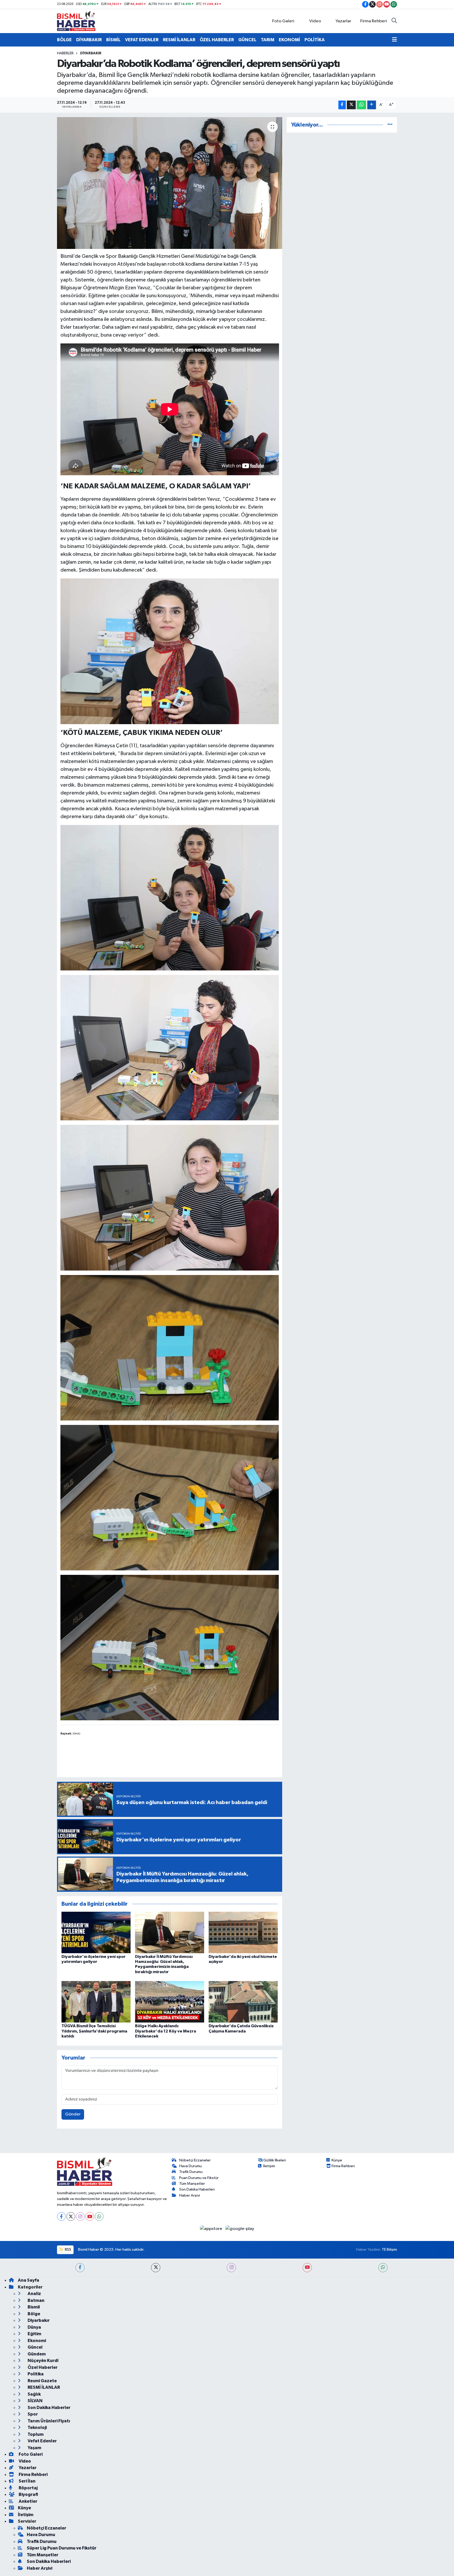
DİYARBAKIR (89, 40)
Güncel (35, 2347)
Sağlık (34, 2394)
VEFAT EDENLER (142, 40)
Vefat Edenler (42, 2441)
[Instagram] (80, 2216)
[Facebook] (61, 2216)
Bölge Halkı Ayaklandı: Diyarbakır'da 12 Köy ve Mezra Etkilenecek (166, 2031)
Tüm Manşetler (192, 2184)
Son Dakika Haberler (49, 2408)
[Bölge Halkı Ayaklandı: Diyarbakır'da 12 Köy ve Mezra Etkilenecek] (170, 2002)
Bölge (33, 2314)
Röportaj (28, 2488)
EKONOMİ (289, 40)
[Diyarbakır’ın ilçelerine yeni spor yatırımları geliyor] (96, 1932)
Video (315, 21)
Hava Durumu (190, 2166)
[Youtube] (90, 2216)
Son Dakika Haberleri (197, 2189)
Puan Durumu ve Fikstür (199, 2178)
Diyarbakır (91, 53)
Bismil (33, 2307)
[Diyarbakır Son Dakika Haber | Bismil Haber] (76, 21)
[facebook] (80, 2268)
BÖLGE (64, 40)
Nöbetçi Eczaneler (195, 2160)
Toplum (35, 2434)
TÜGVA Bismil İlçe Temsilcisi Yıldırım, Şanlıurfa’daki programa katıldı (94, 2031)
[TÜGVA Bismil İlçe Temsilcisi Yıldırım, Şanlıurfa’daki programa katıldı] (96, 2002)
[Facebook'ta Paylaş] (342, 105)
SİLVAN (35, 2401)
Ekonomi (36, 2341)
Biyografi (28, 2494)
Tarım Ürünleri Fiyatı (48, 2421)
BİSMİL (113, 40)
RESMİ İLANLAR (179, 40)
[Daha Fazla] (372, 105)
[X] (71, 2216)
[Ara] (394, 21)
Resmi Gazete (42, 2381)
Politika (35, 2374)
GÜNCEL (247, 40)
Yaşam (34, 2448)
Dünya (34, 2327)
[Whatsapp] (99, 2216)
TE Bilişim (389, 2250)
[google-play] (240, 2228)
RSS (68, 2250)
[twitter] (156, 2268)
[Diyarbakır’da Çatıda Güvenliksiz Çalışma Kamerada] (243, 2002)
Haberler (65, 53)
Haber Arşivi (190, 2195)
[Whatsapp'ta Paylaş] (361, 105)
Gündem (36, 2354)
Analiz (34, 2294)
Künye (337, 2160)
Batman (36, 2300)
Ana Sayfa (29, 2280)
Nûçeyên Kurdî (43, 2361)
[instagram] (231, 2268)
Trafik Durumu (191, 2172)
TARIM (268, 40)
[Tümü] (390, 125)
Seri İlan (27, 2481)
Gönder (73, 2114)
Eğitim (34, 2334)
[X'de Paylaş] (351, 105)
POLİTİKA (315, 40)
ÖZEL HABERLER (217, 40)
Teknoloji (37, 2428)
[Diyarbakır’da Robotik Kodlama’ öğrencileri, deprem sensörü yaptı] (170, 183)
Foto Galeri (283, 21)
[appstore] (212, 2228)
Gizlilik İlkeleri (275, 2160)
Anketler (28, 2501)
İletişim (269, 2166)
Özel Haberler (42, 2367)
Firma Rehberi (374, 21)
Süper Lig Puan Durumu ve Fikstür (62, 2548)
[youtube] (307, 2268)
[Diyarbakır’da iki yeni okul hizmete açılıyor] (243, 1932)
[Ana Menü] (394, 40)
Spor (32, 2414)
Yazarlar (343, 21)
